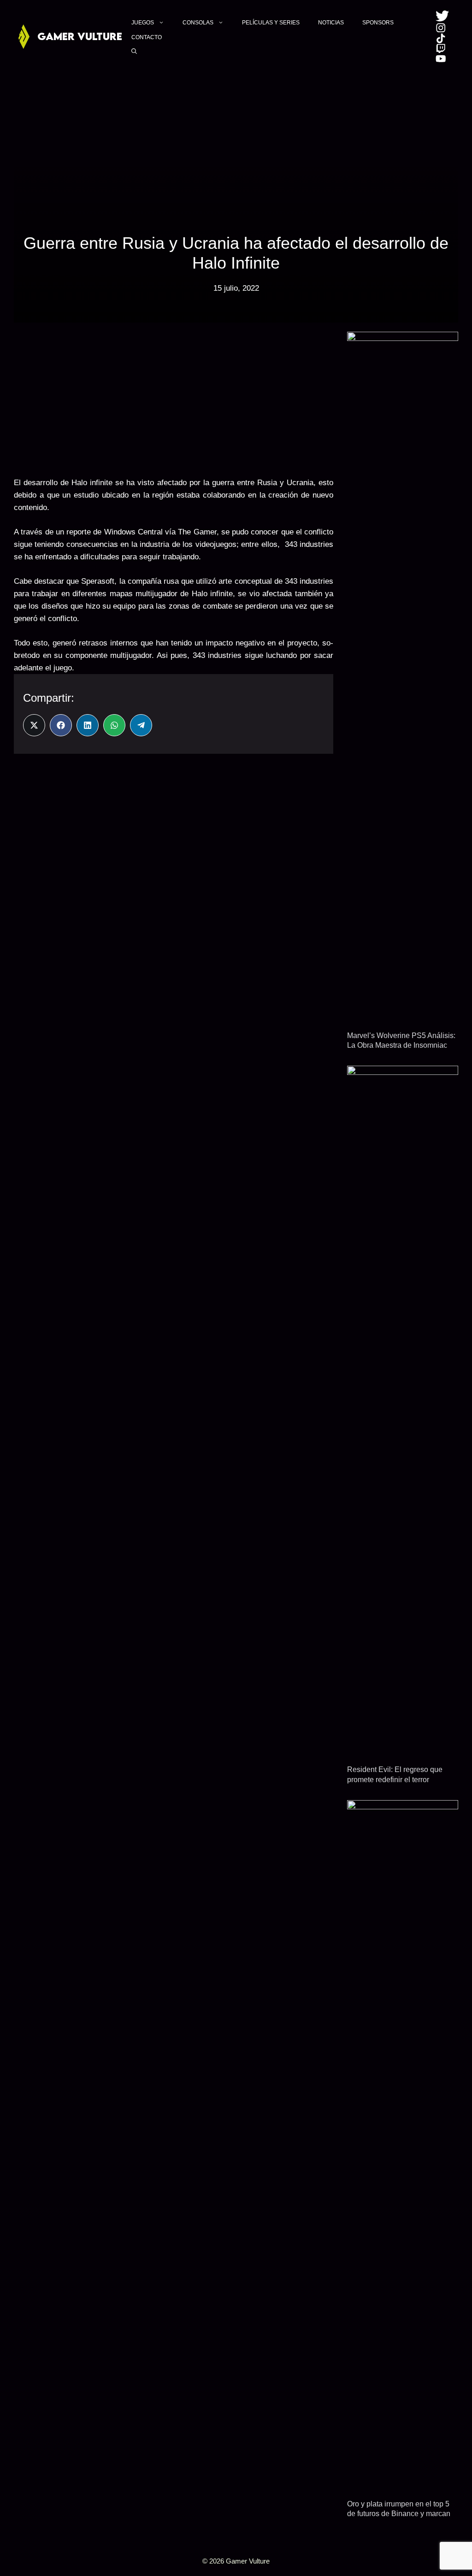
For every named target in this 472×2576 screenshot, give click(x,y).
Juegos (143, 23)
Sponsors (378, 23)
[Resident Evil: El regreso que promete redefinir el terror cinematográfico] (403, 1751)
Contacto (147, 37)
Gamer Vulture (80, 36)
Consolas (198, 23)
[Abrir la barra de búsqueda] (134, 51)
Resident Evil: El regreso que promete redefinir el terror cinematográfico (395, 1779)
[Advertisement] (174, 396)
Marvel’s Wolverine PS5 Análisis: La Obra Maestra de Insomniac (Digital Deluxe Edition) (401, 1045)
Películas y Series (271, 23)
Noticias (331, 23)
